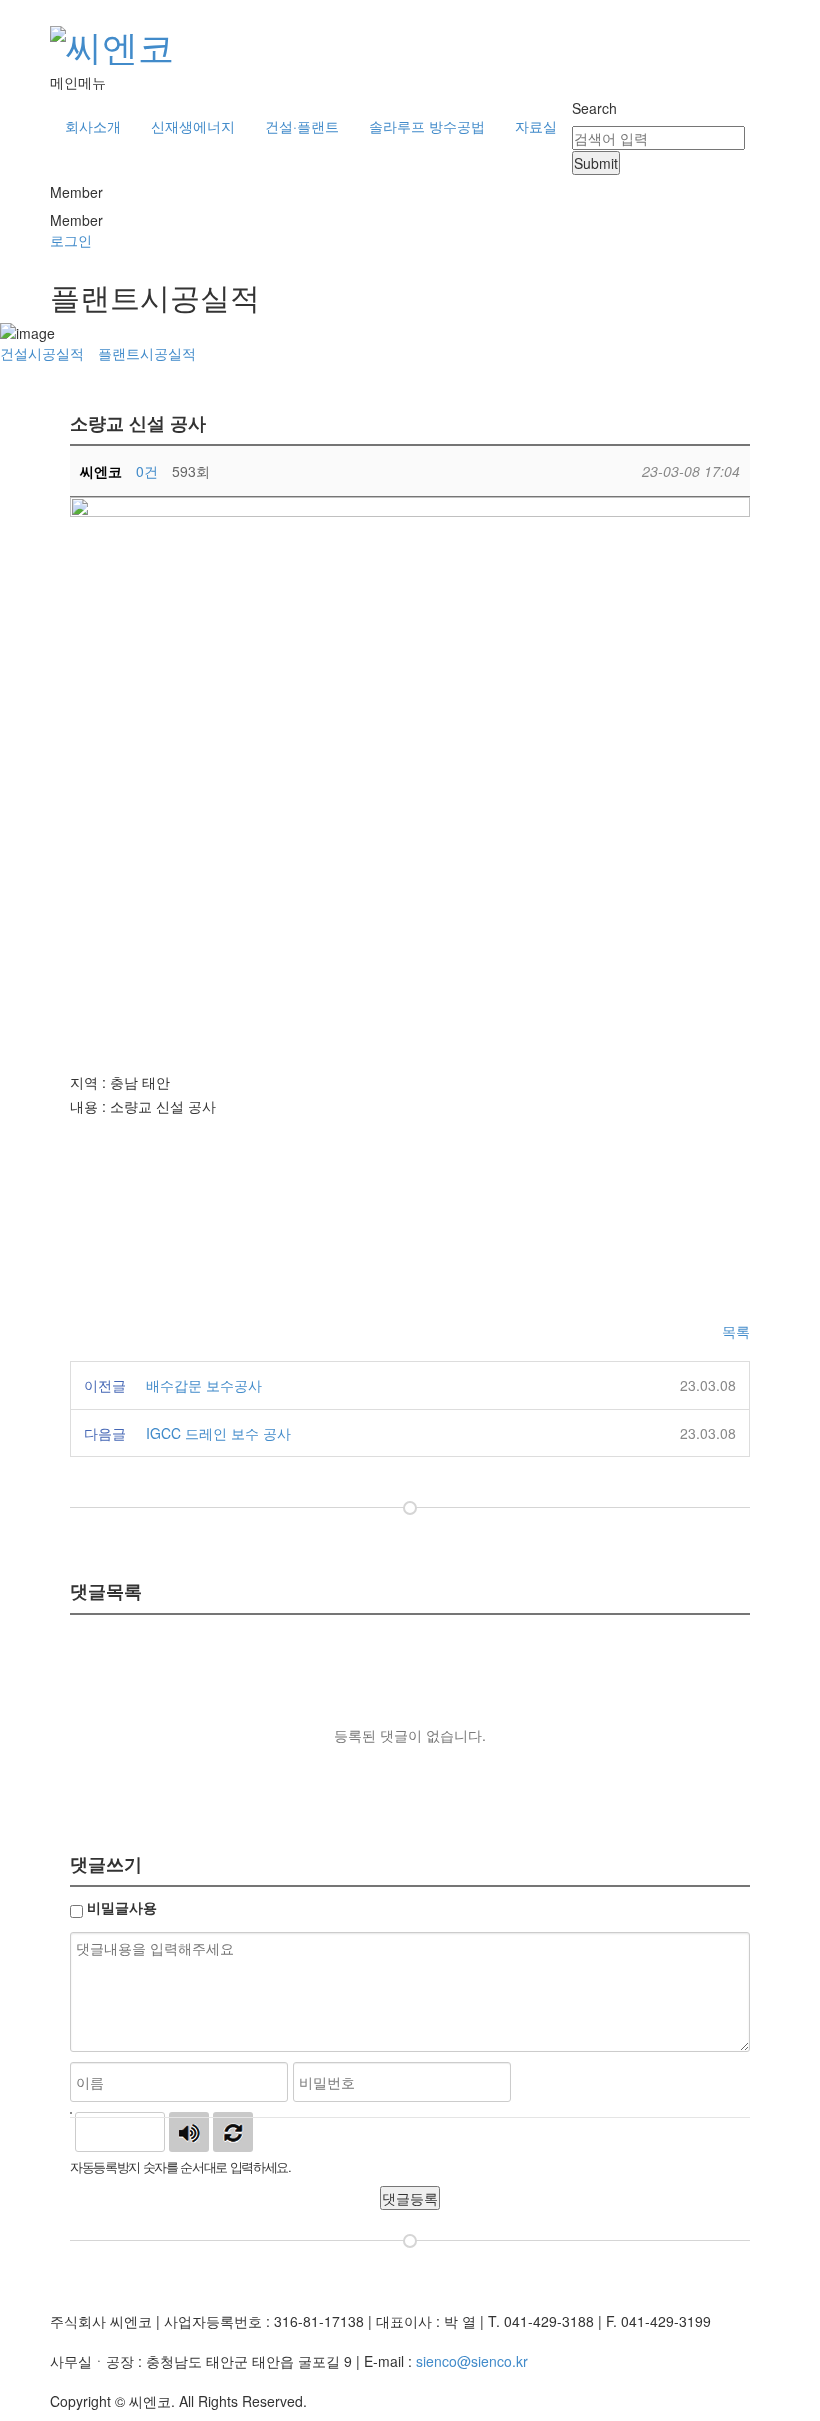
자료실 (536, 126)
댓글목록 (106, 1590)
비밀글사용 (122, 1907)
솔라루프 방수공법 (427, 126)
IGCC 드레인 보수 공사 (218, 1433)
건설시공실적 (42, 353)
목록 (736, 1331)
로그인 (71, 240)
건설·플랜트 (302, 126)
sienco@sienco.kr (472, 2361)
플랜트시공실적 (147, 353)
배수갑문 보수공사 (204, 1385)
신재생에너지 (193, 126)
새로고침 (233, 2132)
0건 (147, 471)
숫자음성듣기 (189, 2132)
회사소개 (93, 126)
